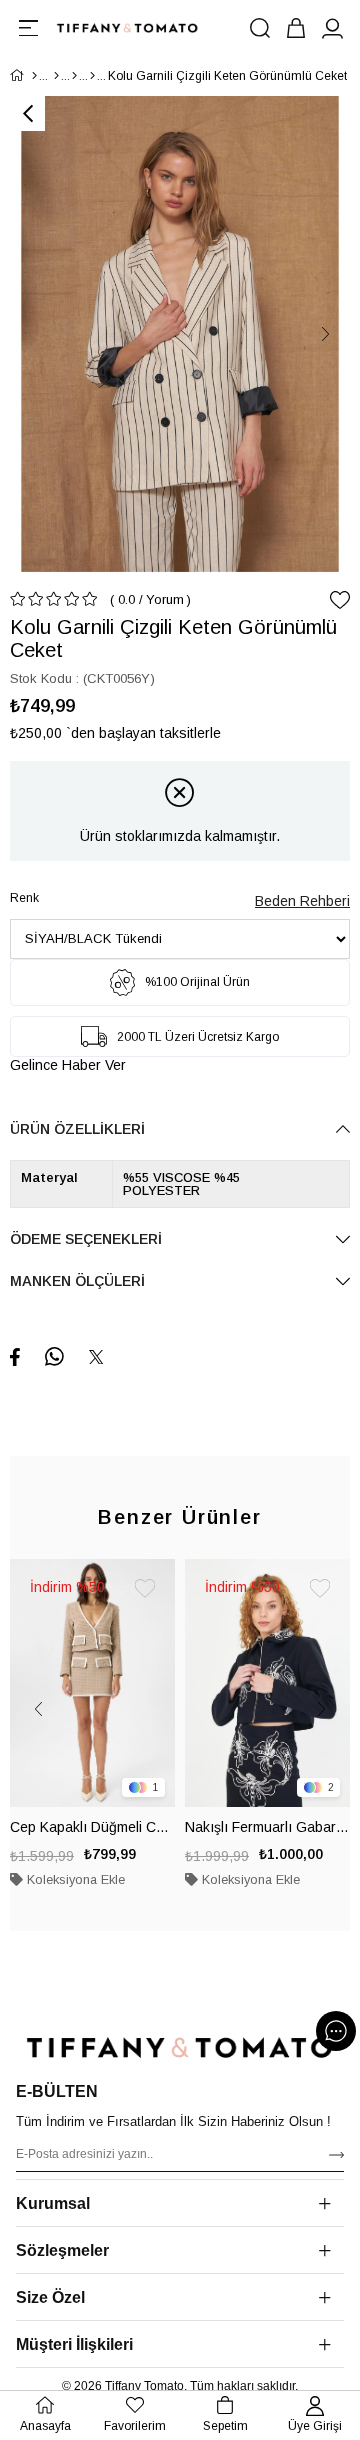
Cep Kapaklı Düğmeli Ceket (92, 1827)
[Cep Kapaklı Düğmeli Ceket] (92, 1683)
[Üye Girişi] (332, 28)
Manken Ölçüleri (77, 1281)
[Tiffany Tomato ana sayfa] (180, 2047)
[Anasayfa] (34, 76)
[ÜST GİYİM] (74, 76)
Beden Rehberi (302, 901)
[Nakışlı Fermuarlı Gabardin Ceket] (267, 1683)
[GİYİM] (56, 76)
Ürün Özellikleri (77, 1129)
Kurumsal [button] (53, 2203)
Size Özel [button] (50, 2297)
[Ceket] (92, 76)
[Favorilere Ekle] (340, 600)
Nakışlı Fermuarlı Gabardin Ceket (267, 1827)
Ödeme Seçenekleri (86, 1239)
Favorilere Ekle (145, 1589)
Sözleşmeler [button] (62, 2250)
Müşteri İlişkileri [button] (74, 2344)
